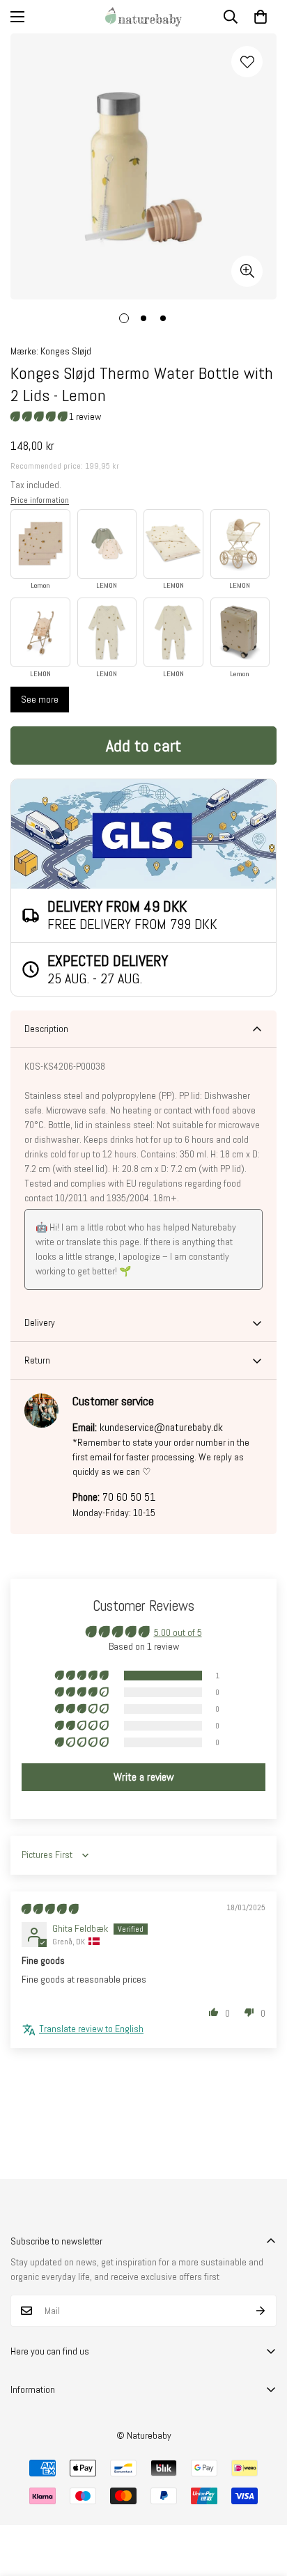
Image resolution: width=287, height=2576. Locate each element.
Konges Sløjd (66, 351)
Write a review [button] (144, 1777)
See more (40, 699)
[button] (261, 17)
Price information (40, 500)
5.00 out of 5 (178, 1632)
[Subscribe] (261, 2311)
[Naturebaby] (143, 17)
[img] (50, 1909)
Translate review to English (91, 2029)
